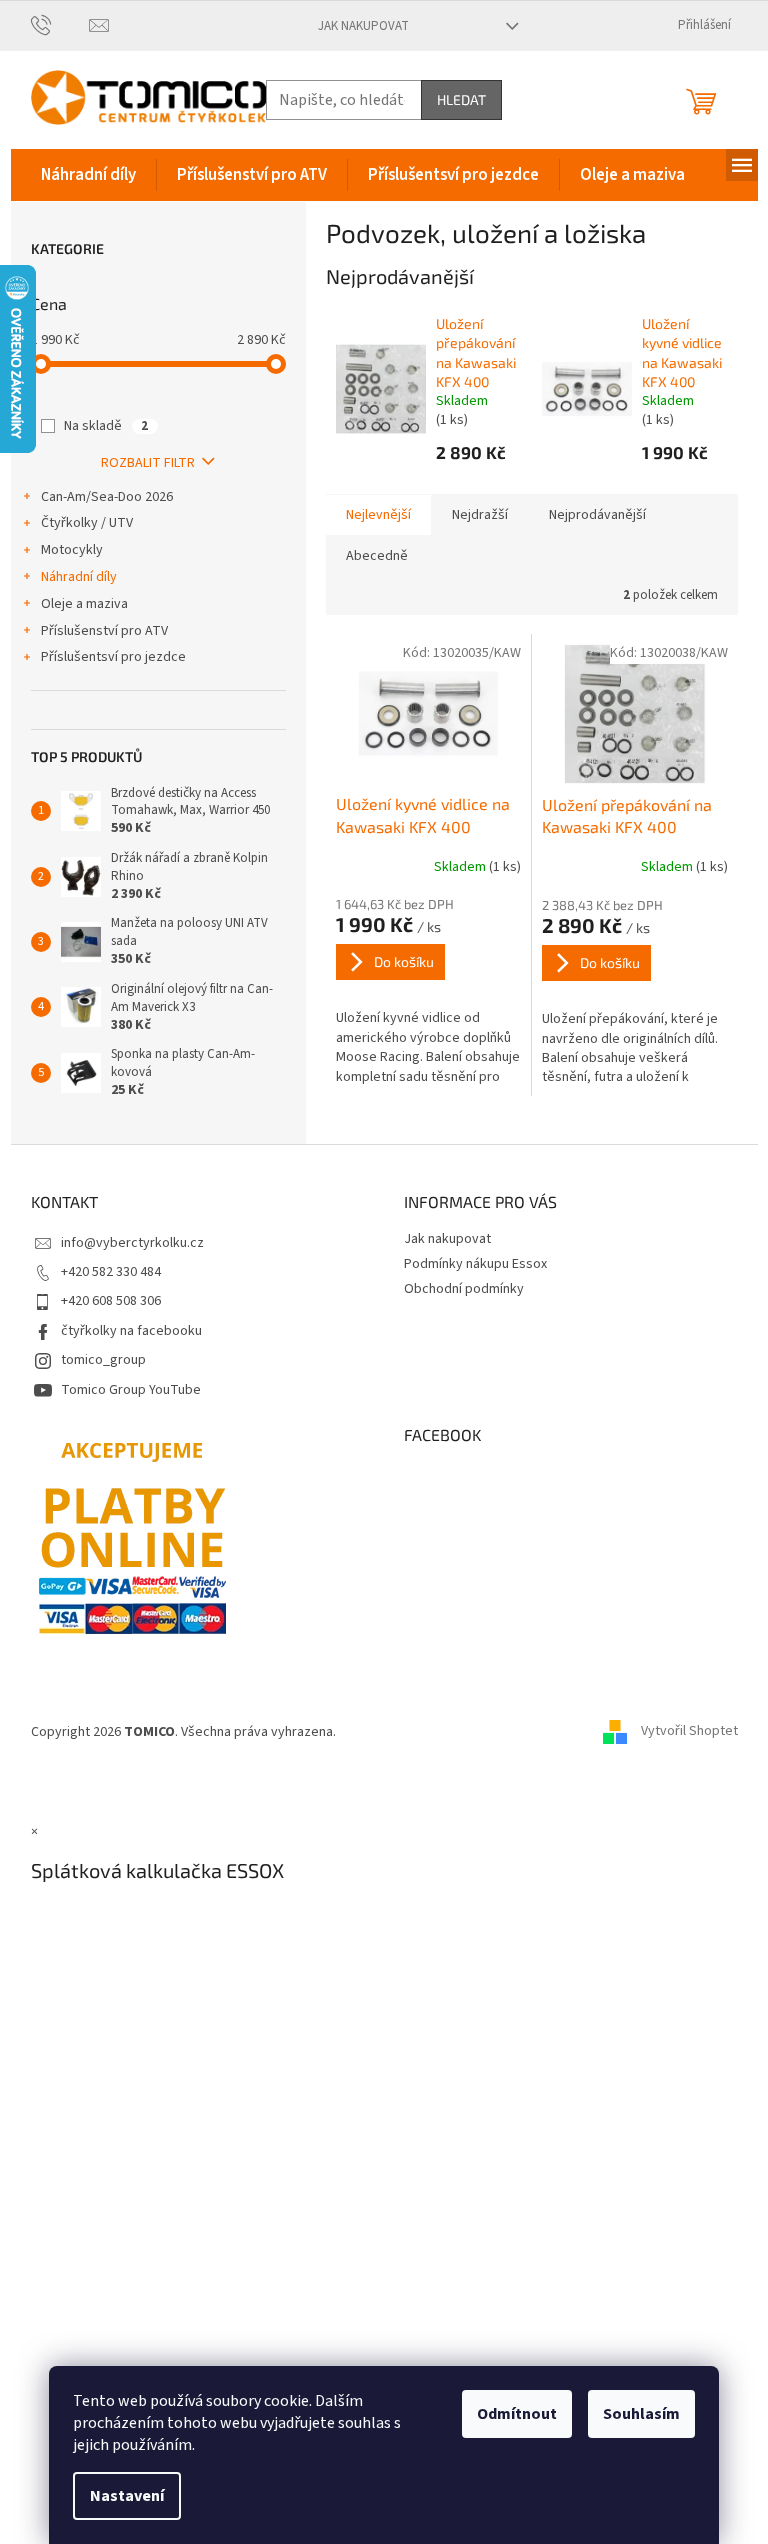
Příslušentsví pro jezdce (113, 657)
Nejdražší (480, 515)
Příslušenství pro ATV (104, 631)
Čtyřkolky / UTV (87, 523)
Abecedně (377, 556)
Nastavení (127, 2496)
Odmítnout (517, 2414)
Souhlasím (641, 2414)
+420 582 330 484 (111, 1272)
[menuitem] (88, 175)
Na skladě (106, 426)
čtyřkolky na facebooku (131, 1331)
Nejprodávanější (597, 515)
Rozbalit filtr (148, 463)
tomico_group (103, 1360)
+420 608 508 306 (111, 1301)
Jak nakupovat (363, 26)
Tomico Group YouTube (131, 1390)
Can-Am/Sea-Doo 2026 (107, 497)
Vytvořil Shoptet (689, 1732)
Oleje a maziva (84, 604)
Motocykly (72, 550)
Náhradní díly (79, 577)
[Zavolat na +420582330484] (60, 25)
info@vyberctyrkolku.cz (132, 1243)
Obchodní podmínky (464, 1289)
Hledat (461, 99)
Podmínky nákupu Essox (475, 1264)
